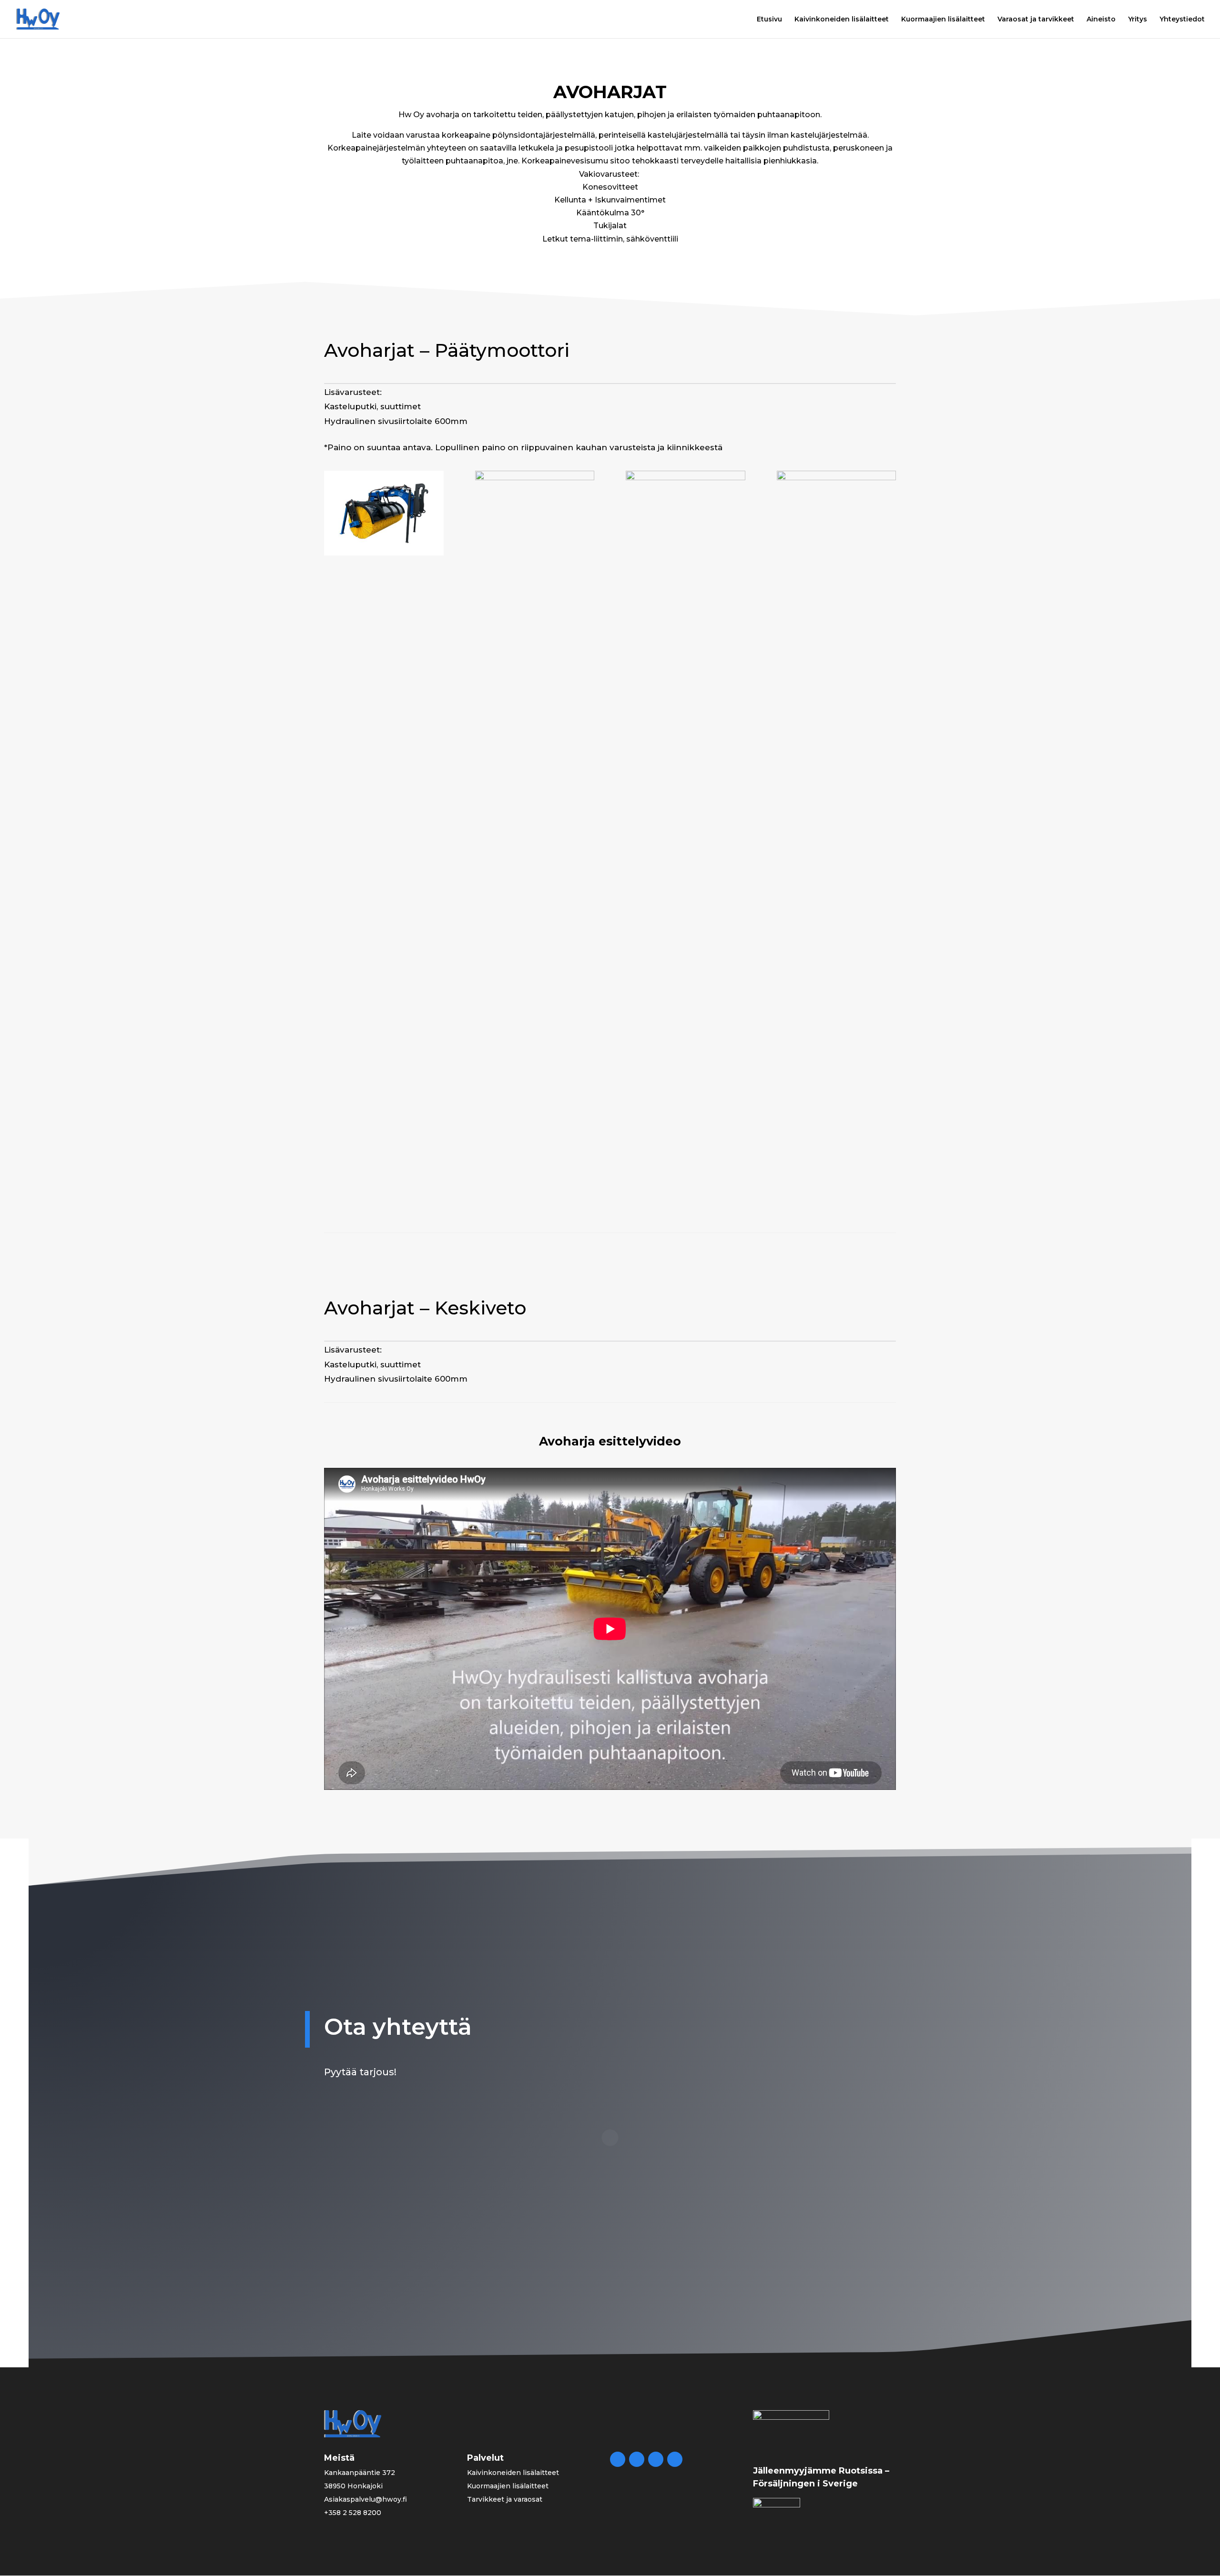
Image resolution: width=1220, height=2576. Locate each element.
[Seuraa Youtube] (656, 2459)
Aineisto (1101, 20)
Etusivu (769, 20)
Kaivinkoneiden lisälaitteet (842, 20)
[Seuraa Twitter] (637, 2459)
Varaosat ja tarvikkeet (1036, 20)
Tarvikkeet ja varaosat (505, 2499)
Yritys (1138, 20)
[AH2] (384, 553)
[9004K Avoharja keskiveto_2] (837, 478)
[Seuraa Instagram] (675, 2459)
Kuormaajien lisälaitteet (943, 20)
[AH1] (535, 478)
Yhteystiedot (1182, 20)
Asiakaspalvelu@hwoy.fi (366, 2499)
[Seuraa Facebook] (618, 2459)
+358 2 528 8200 (353, 2513)
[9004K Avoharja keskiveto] (686, 478)
